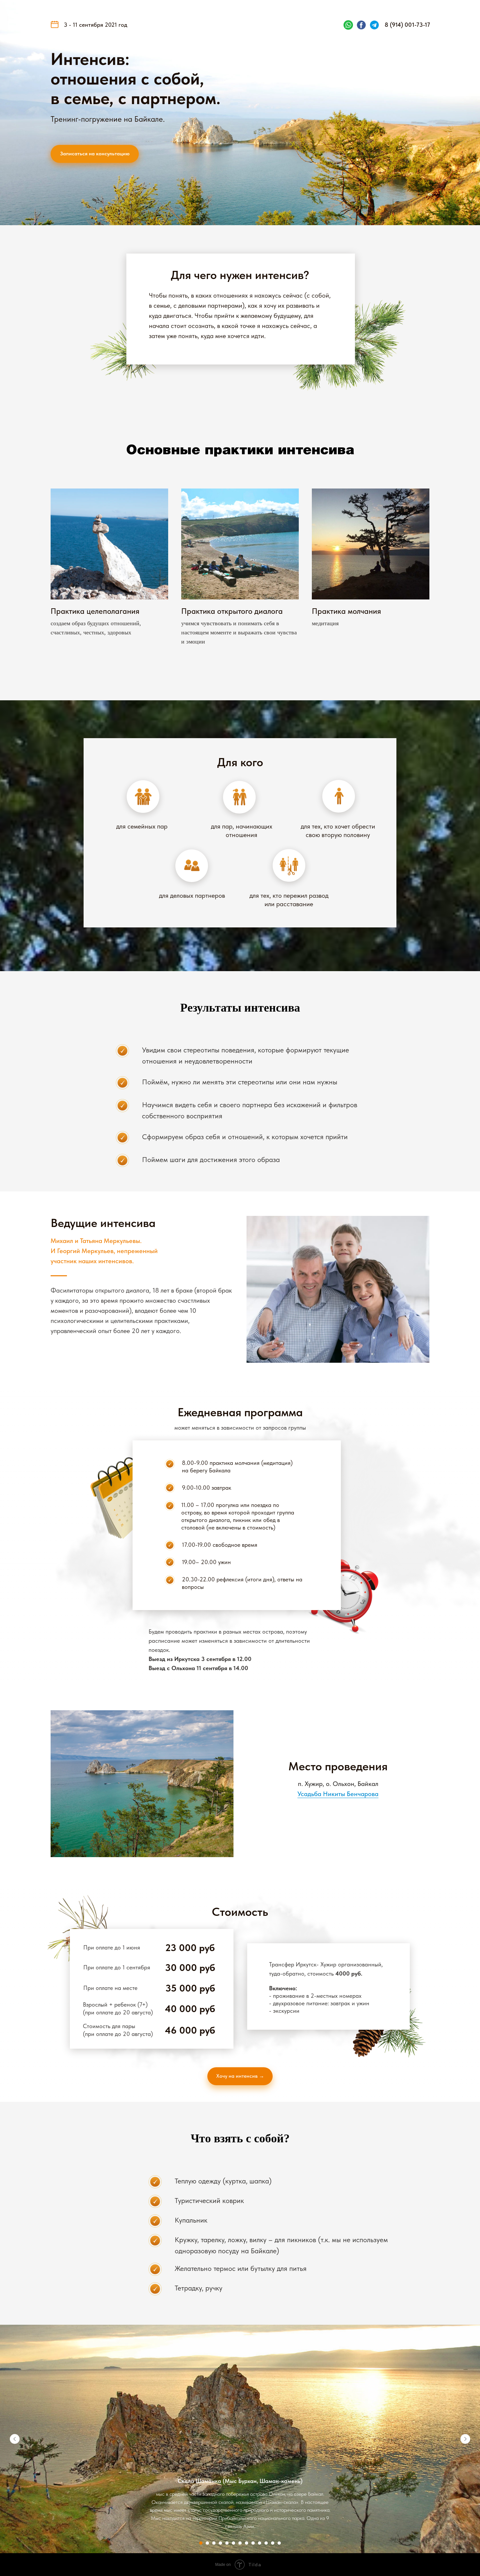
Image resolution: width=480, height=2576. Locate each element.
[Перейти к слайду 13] (279, 2543)
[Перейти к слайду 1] (201, 2543)
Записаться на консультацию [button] (95, 154)
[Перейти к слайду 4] (220, 2543)
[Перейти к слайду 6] (233, 2543)
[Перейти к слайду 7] (240, 2543)
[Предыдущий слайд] (15, 2439)
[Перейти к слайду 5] (227, 2543)
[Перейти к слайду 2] (207, 2543)
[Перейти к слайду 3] (214, 2543)
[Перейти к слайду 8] (247, 2543)
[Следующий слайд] (465, 2439)
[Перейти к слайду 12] (273, 2543)
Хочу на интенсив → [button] (240, 2076)
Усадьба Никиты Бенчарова (338, 1794)
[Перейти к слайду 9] (253, 2543)
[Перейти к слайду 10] (260, 2543)
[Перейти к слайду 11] (266, 2543)
